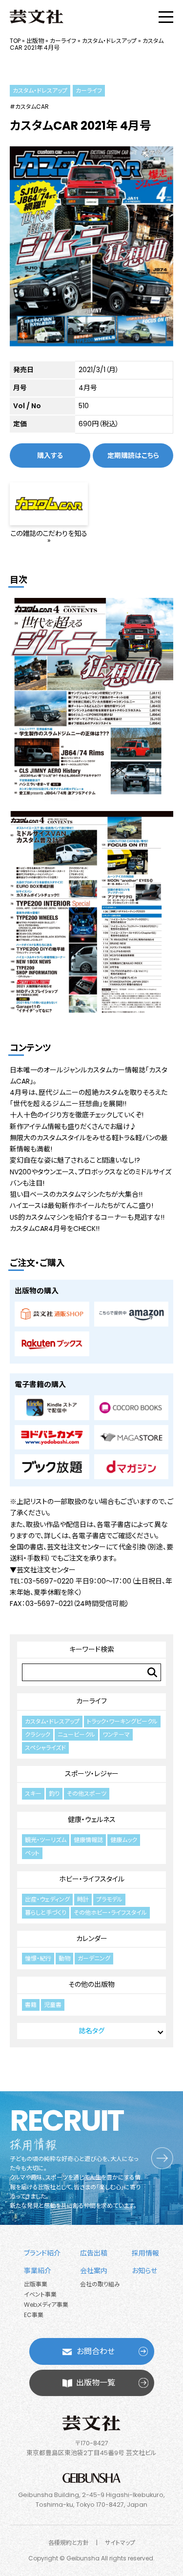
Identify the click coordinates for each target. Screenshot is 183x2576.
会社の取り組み (100, 2284)
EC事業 (34, 2315)
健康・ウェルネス (92, 1820)
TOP (15, 41)
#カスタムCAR (29, 107)
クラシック (38, 1734)
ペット (32, 1853)
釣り (54, 1793)
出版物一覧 (96, 2383)
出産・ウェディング (47, 1899)
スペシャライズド (45, 1748)
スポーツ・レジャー (92, 1774)
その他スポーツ (87, 1793)
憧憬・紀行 (38, 1958)
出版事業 (36, 2284)
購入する (50, 456)
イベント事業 (40, 2294)
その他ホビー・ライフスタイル (110, 1912)
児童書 (53, 2005)
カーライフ (63, 41)
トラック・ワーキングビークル (122, 1721)
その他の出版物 (91, 1984)
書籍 (31, 2005)
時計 (83, 1899)
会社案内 (94, 2271)
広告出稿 (94, 2253)
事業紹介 (38, 2271)
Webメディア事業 (46, 2305)
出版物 (35, 41)
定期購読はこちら (133, 456)
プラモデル (109, 1899)
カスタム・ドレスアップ (109, 41)
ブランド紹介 (42, 2253)
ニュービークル (76, 1734)
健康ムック (124, 1840)
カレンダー (92, 1939)
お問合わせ (96, 2351)
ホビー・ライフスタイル (92, 1879)
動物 (64, 1958)
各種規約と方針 (69, 2543)
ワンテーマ (116, 1734)
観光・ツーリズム (46, 1840)
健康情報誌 (88, 1840)
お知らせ (144, 2271)
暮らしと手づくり (46, 1912)
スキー (33, 1793)
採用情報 (145, 2253)
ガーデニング (94, 1958)
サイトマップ (120, 2543)
